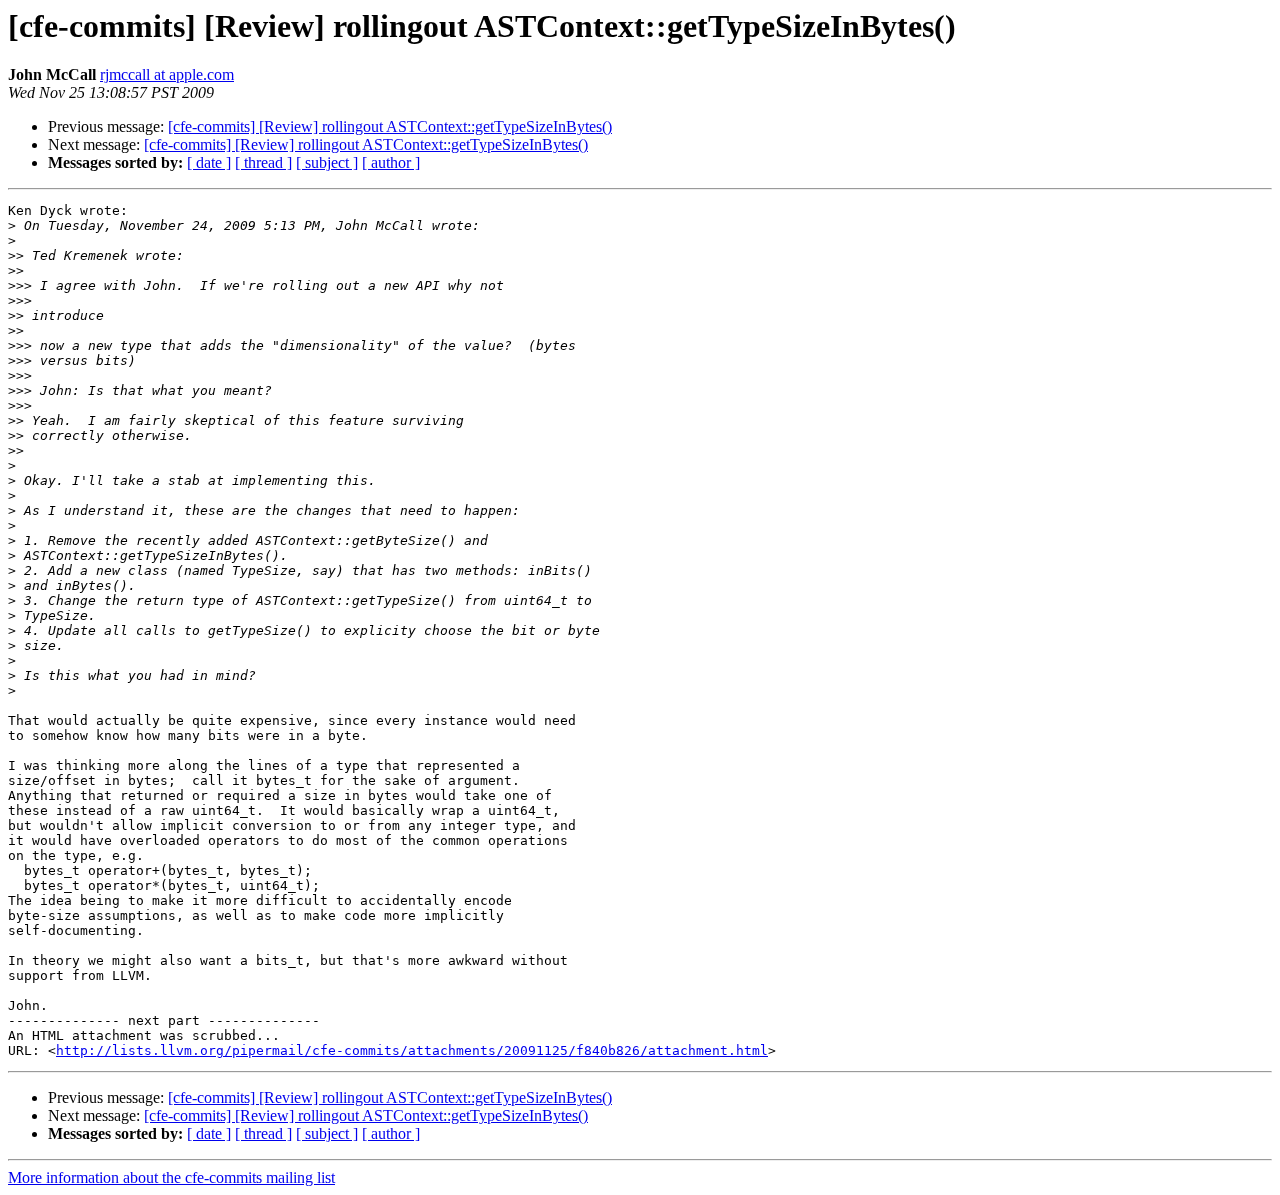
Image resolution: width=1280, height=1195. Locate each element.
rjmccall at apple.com (167, 74)
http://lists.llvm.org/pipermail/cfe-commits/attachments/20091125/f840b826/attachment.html (412, 1050)
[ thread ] (263, 162)
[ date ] (209, 162)
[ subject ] (327, 162)
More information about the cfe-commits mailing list (171, 1177)
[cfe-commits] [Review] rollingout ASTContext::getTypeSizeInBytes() (390, 126)
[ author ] (391, 162)
